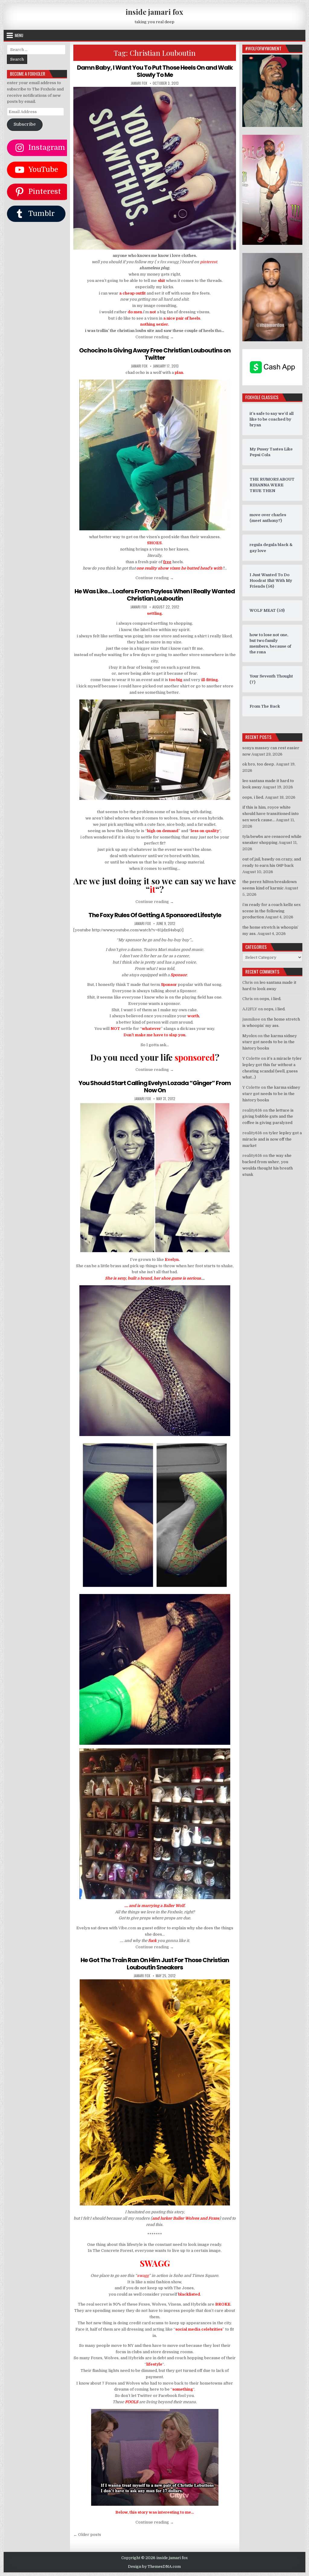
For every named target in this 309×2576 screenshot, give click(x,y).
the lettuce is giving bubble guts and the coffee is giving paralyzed (268, 1117)
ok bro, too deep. (259, 764)
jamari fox (139, 83)
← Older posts (87, 2535)
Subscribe (25, 124)
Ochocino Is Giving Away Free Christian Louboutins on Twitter (155, 354)
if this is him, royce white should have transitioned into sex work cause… (271, 814)
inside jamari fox (154, 12)
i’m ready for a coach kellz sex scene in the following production (271, 911)
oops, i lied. (253, 797)
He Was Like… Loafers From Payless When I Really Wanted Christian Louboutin (155, 595)
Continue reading (155, 337)
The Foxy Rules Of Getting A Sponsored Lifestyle (155, 915)
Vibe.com (127, 1928)
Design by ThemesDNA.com (154, 2567)
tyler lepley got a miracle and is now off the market (272, 1139)
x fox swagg (167, 262)
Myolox (250, 1036)
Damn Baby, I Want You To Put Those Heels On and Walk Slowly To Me (155, 71)
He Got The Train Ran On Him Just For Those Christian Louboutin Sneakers (155, 1964)
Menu (19, 35)
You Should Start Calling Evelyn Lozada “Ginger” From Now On (155, 1087)
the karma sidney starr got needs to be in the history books (270, 1042)
